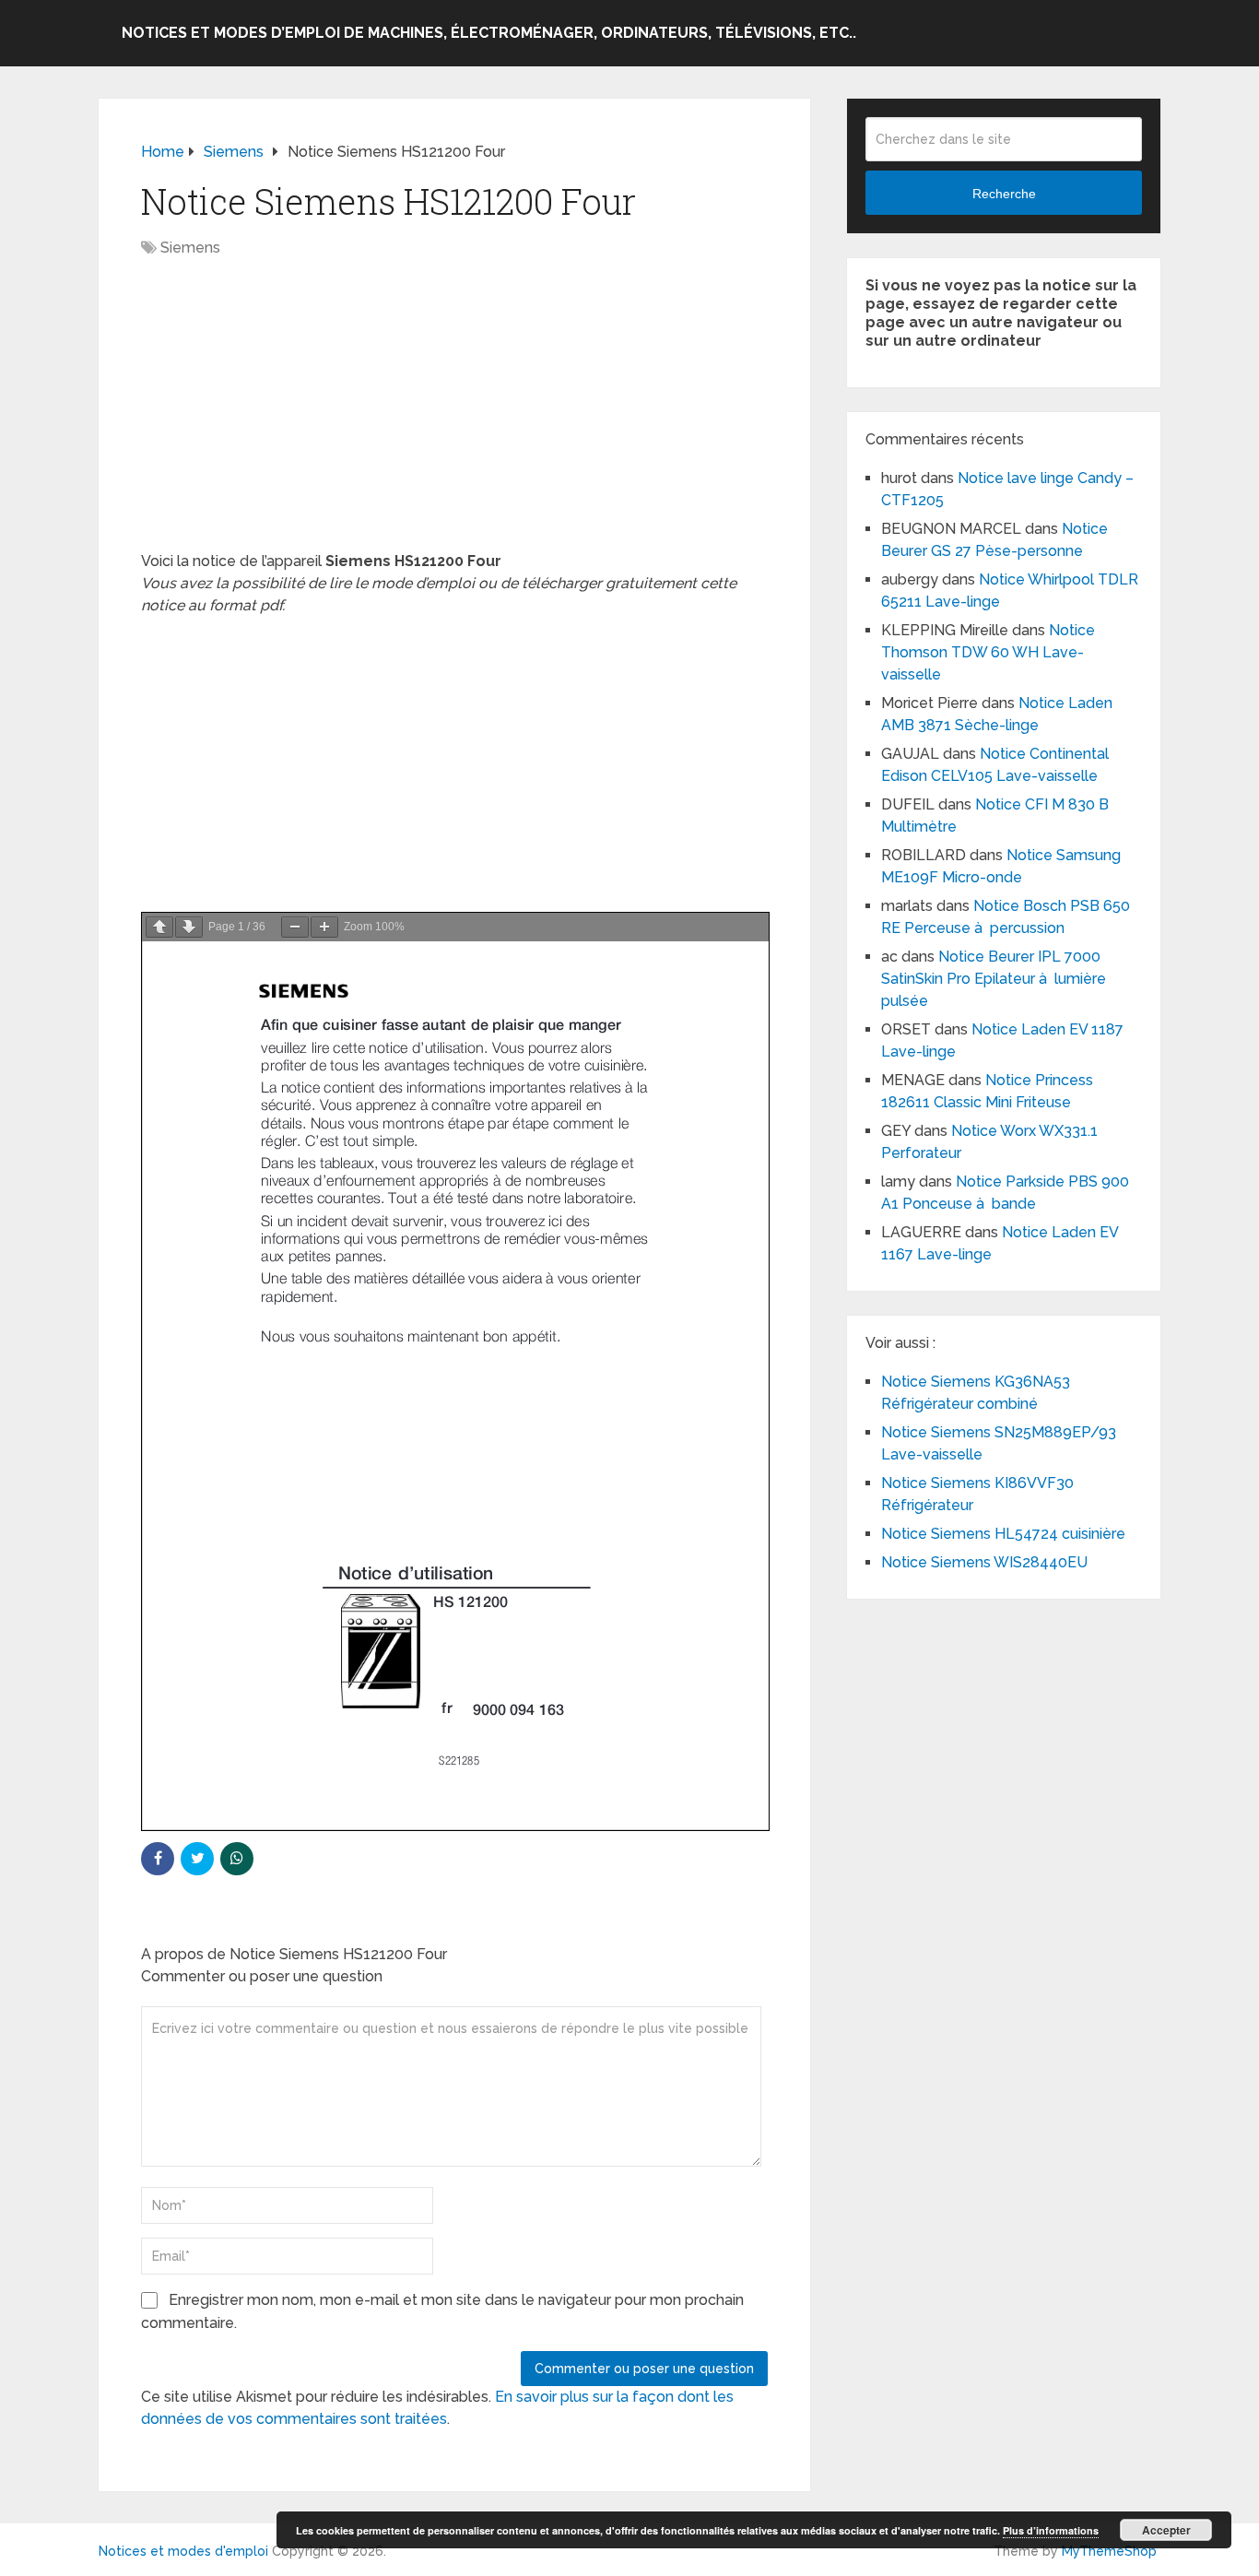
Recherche (1004, 194)
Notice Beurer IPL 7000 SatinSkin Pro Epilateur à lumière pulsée (994, 979)
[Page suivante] (189, 927)
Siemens (190, 248)
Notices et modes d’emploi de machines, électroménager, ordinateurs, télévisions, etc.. (489, 33)
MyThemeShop (1109, 2551)
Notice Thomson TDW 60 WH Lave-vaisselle (988, 652)
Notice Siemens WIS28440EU (984, 1562)
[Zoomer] (324, 927)
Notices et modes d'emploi (183, 2551)
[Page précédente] (159, 927)
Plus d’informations (1051, 2530)
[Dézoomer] (295, 927)
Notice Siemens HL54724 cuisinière (1003, 1534)
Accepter (1166, 2530)
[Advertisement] (454, 414)
